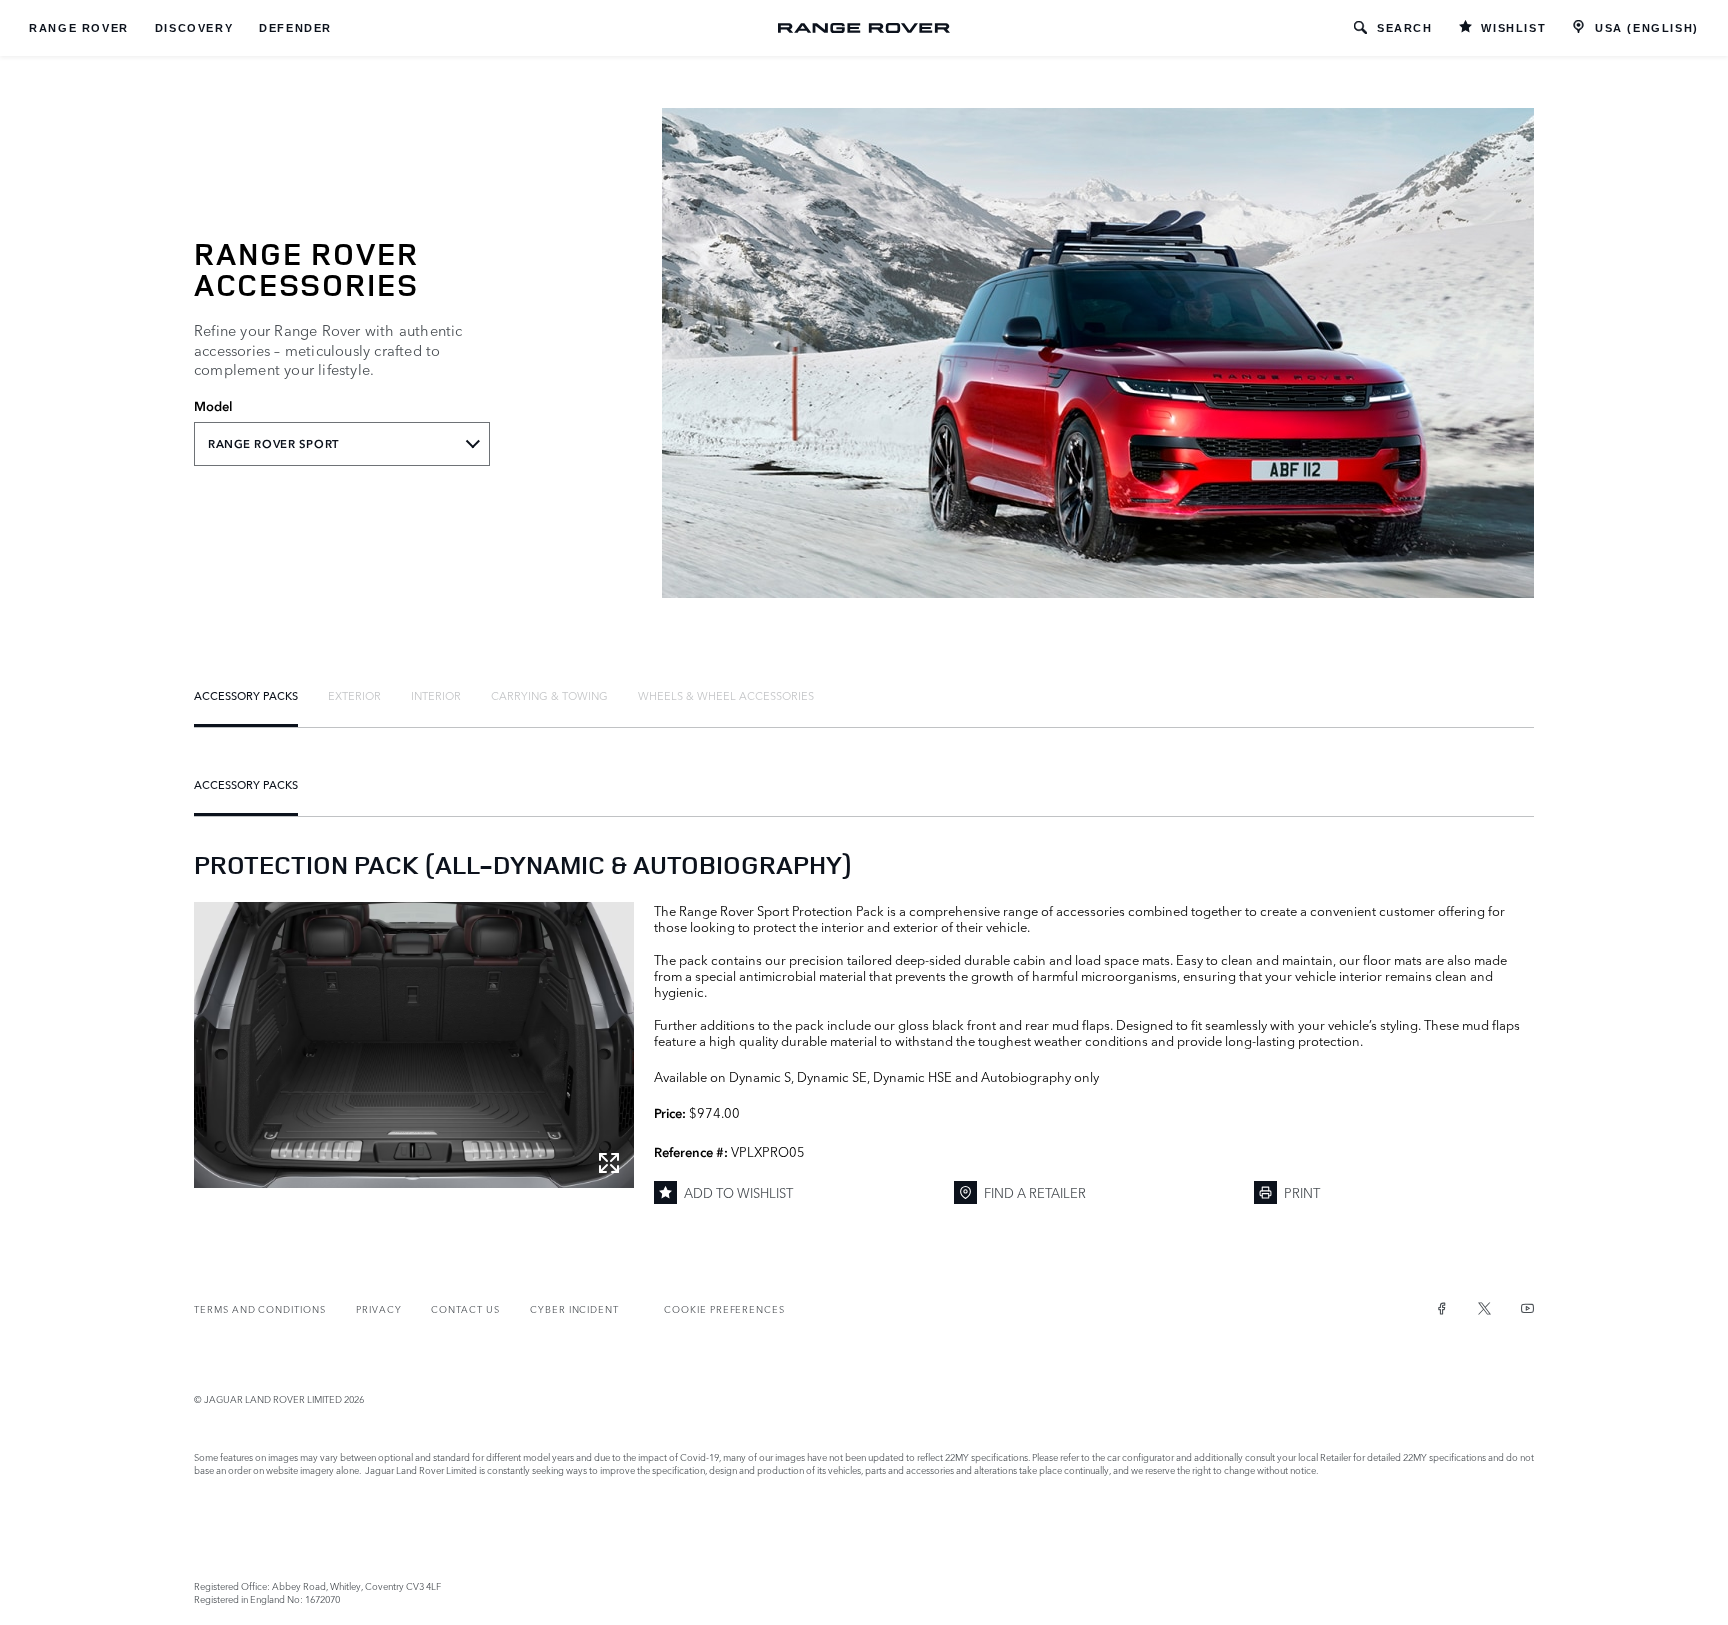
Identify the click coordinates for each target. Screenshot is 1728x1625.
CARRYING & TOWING (549, 695)
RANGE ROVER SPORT (273, 444)
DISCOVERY (194, 28)
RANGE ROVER (79, 28)
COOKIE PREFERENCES (724, 1308)
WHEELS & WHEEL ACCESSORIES (726, 695)
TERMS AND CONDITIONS (260, 1308)
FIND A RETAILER (1035, 1192)
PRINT (1302, 1192)
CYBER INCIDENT (574, 1308)
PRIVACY (379, 1308)
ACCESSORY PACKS (246, 695)
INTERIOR (436, 695)
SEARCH (1405, 28)
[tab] (246, 695)
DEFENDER (295, 28)
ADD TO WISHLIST (738, 1192)
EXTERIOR (354, 695)
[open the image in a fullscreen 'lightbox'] (414, 1045)
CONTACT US (465, 1308)
